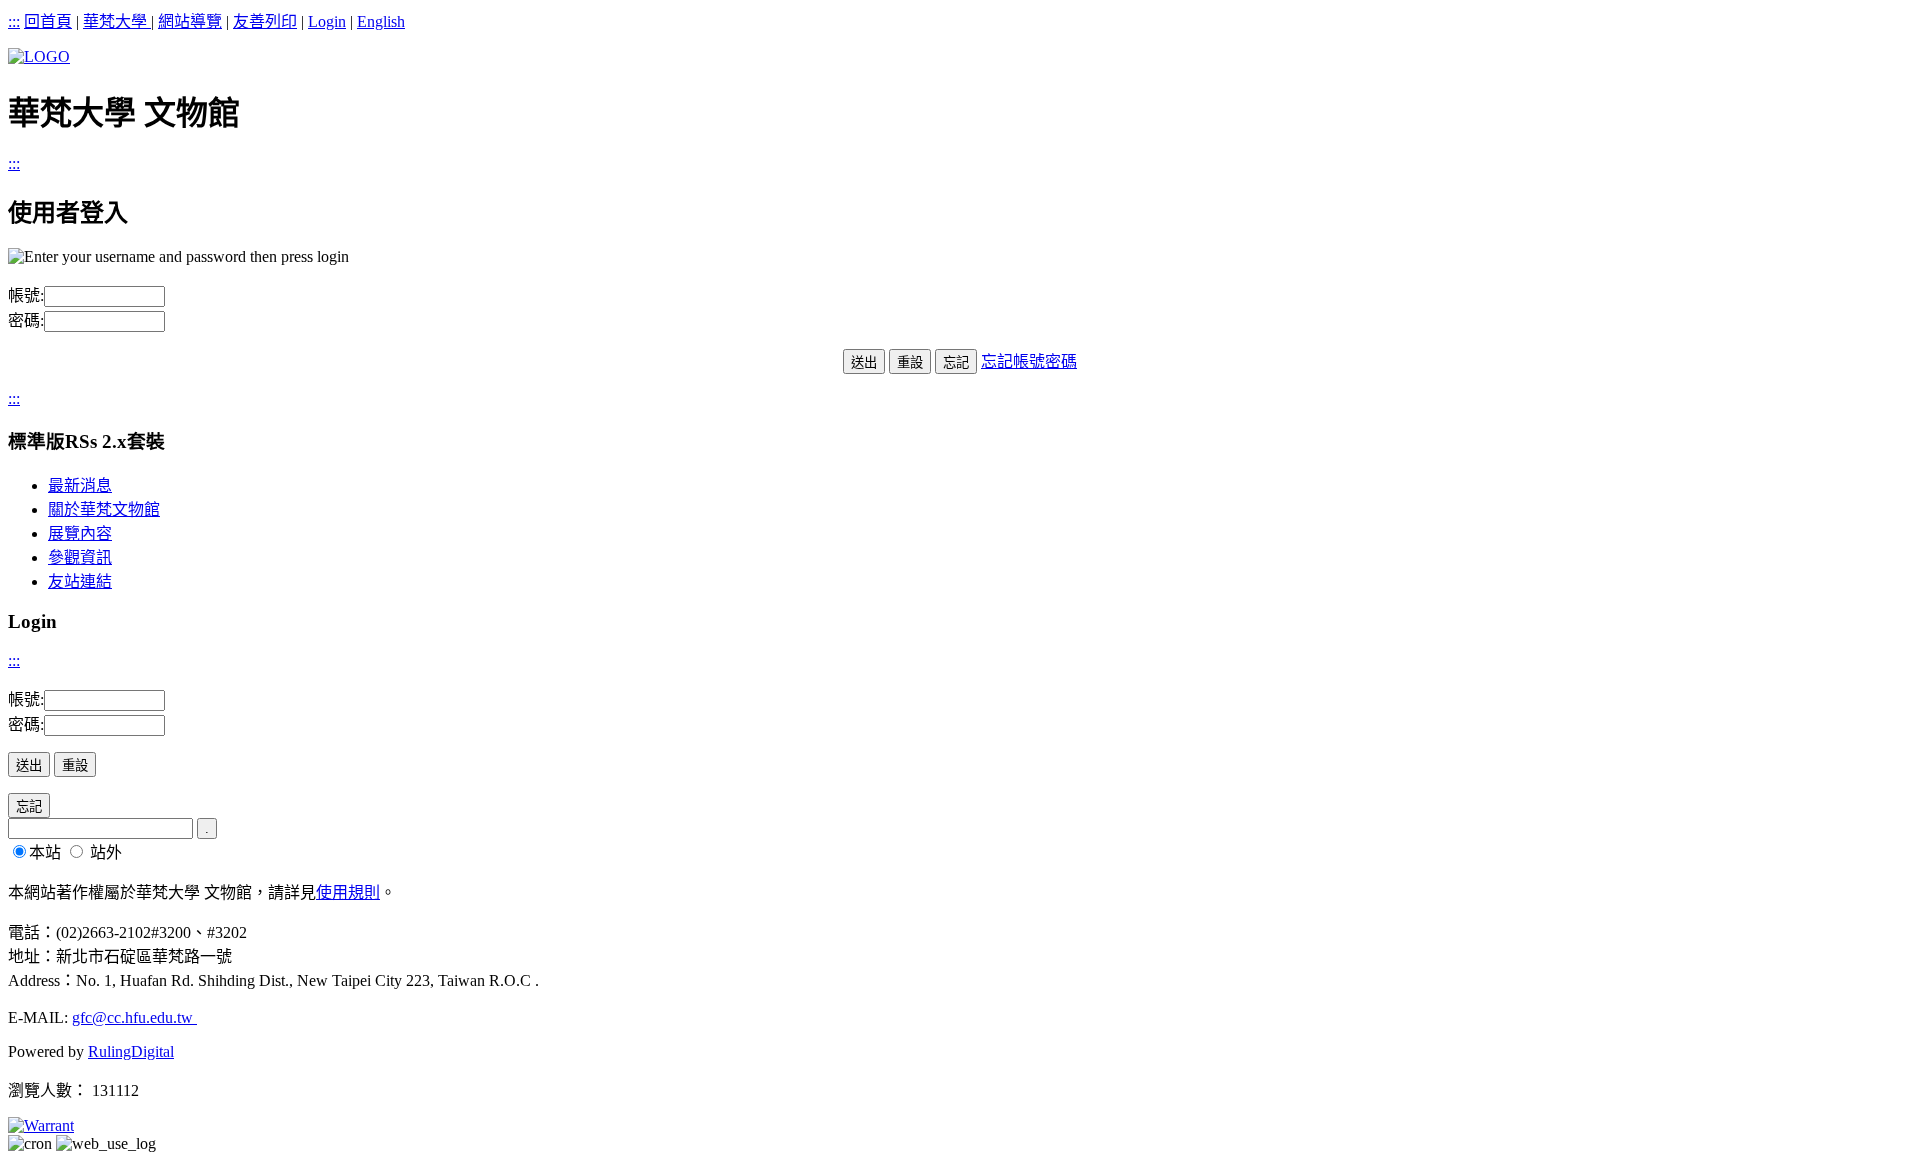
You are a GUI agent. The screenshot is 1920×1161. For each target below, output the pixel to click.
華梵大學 (117, 21)
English (381, 21)
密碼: (26, 320)
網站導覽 (190, 21)
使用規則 (348, 892)
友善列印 (265, 21)
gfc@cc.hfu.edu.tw (134, 1017)
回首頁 (48, 21)
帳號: (26, 295)
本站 (45, 852)
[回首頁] (39, 56)
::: (14, 21)
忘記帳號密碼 (1029, 361)
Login (327, 21)
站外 (106, 852)
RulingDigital (131, 1051)
